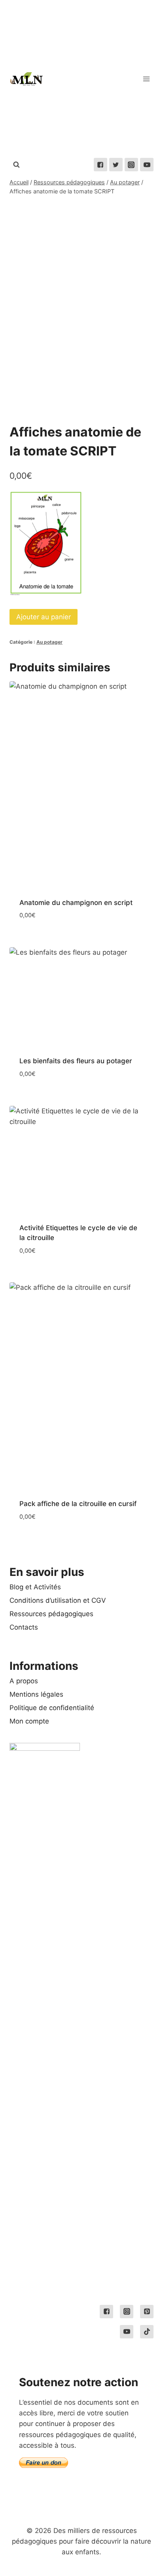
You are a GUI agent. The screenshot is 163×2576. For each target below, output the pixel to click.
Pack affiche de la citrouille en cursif (78, 1504)
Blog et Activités (35, 1587)
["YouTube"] (147, 165)
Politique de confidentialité (52, 1708)
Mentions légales (36, 1694)
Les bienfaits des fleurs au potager (76, 1061)
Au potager (49, 642)
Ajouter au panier (44, 617)
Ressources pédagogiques (51, 1614)
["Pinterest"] (147, 2312)
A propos (24, 1681)
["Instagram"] (131, 165)
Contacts (24, 1627)
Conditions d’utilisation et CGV (58, 1600)
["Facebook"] (100, 165)
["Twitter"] (116, 165)
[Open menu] (146, 79)
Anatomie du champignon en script (76, 903)
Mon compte (29, 1721)
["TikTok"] (147, 2332)
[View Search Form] (16, 165)
